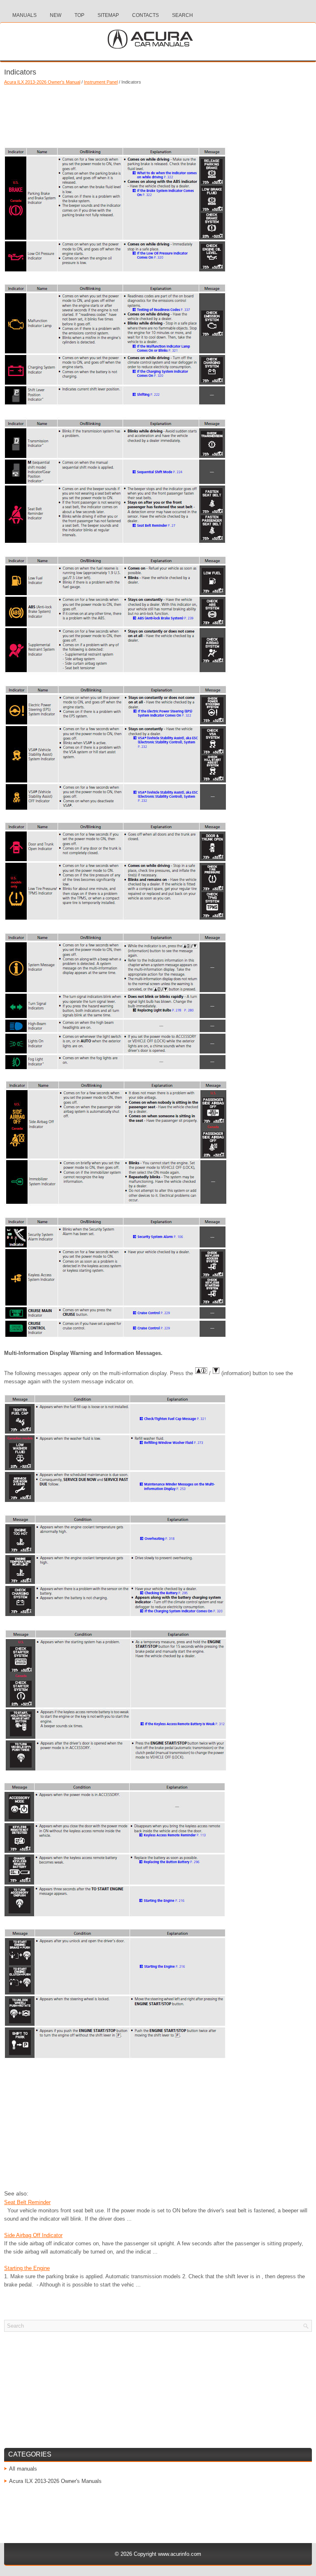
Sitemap (108, 15)
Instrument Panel (101, 82)
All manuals (23, 2469)
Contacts (145, 15)
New (56, 15)
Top (79, 15)
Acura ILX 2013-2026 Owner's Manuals (55, 2481)
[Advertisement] (158, 113)
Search (182, 15)
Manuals (24, 15)
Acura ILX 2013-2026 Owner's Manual (42, 82)
